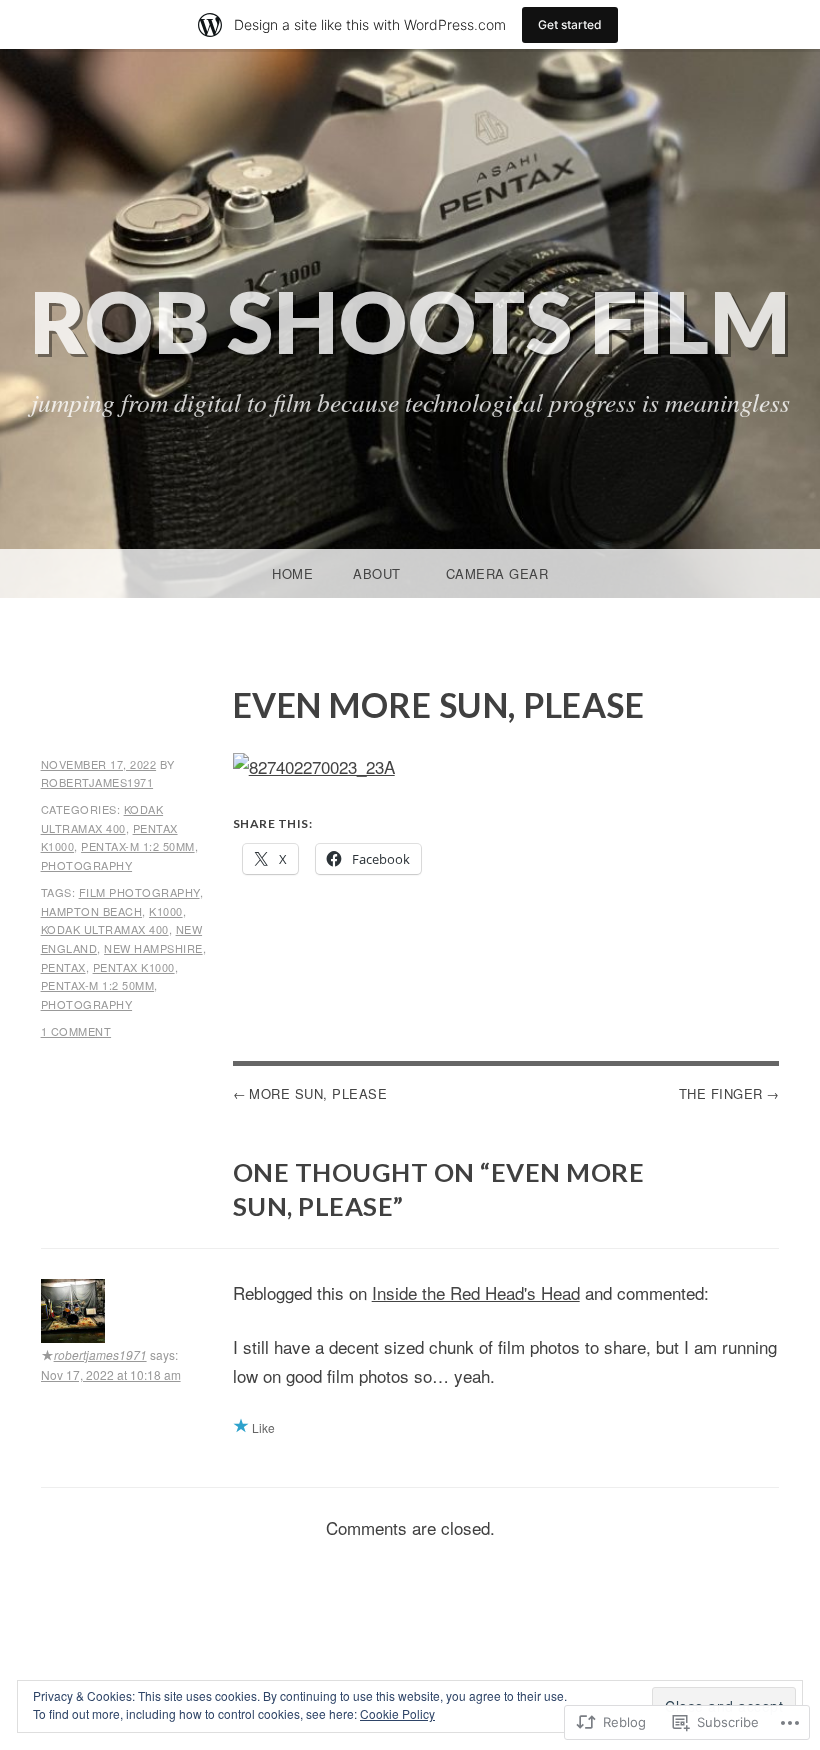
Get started (570, 24)
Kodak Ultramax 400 (105, 929)
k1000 (166, 911)
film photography (139, 892)
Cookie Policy (397, 1713)
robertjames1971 (97, 782)
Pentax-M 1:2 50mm (138, 846)
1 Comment (76, 1031)
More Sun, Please (318, 1093)
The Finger (721, 1093)
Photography (87, 865)
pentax (63, 967)
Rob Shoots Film (410, 321)
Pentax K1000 (134, 967)
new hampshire (153, 948)
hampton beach (92, 911)
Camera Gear (497, 573)
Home (292, 573)
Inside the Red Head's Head (476, 1292)
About (377, 573)
